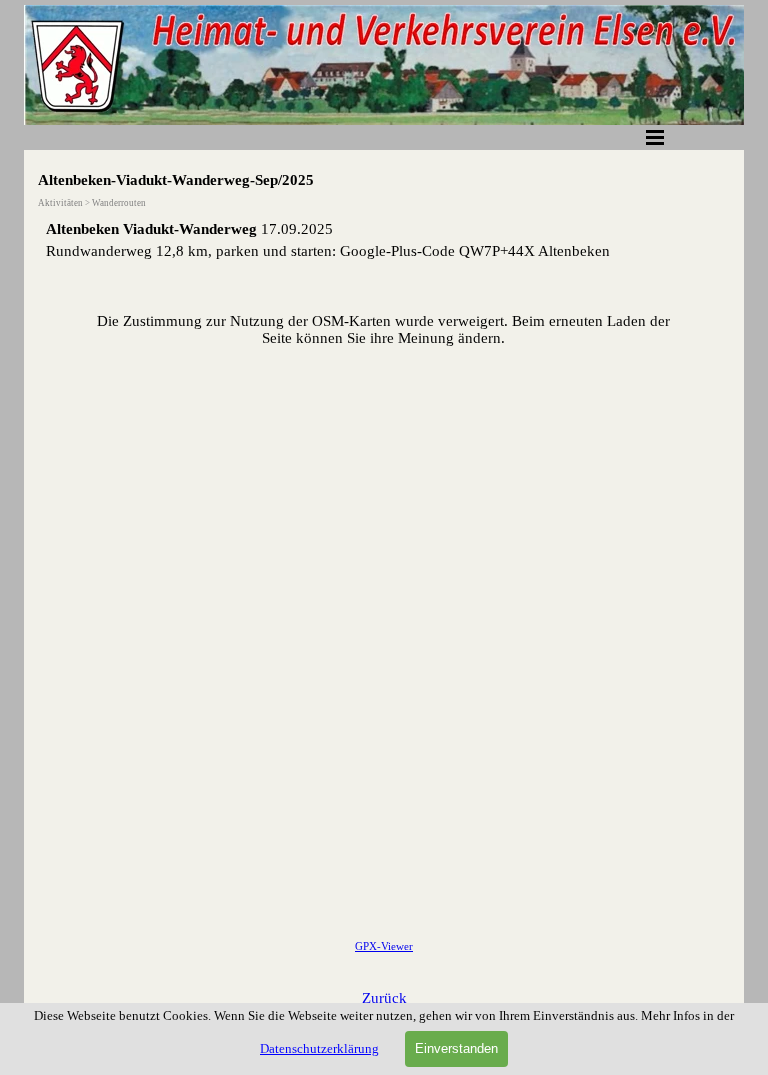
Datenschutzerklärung (319, 1048)
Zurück (384, 998)
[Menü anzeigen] (655, 137)
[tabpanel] (384, 240)
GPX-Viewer (384, 946)
